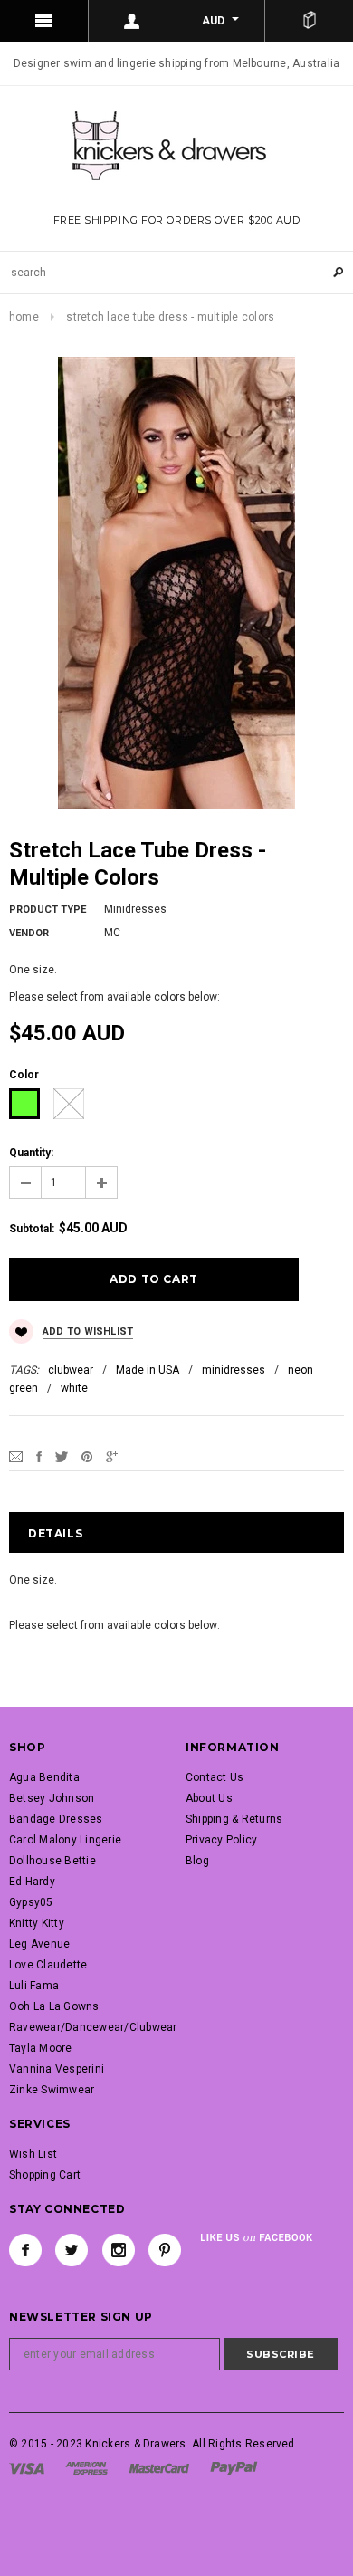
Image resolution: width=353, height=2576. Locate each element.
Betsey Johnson (52, 1798)
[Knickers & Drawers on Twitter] (72, 2250)
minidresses (234, 1370)
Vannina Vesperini (57, 2069)
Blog (197, 1861)
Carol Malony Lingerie (65, 1840)
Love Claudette (48, 1965)
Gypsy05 (31, 1902)
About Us (209, 1798)
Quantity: (31, 1153)
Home (24, 317)
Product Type (48, 910)
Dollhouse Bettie (52, 1861)
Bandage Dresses (56, 1819)
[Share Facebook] (39, 1456)
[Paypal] (234, 2467)
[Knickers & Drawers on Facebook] (25, 2250)
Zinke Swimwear (52, 2090)
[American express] (86, 2467)
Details (55, 1533)
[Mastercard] (159, 2467)
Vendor (29, 933)
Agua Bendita (44, 1777)
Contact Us (215, 1777)
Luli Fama (34, 1986)
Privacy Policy (221, 1840)
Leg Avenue (39, 1944)
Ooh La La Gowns (54, 2006)
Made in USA (148, 1370)
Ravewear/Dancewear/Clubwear (93, 2027)
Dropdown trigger (133, 21)
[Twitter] (62, 1456)
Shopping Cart (45, 2175)
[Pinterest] (87, 1456)
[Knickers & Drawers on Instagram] (119, 2250)
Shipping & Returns (234, 1819)
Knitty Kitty (37, 1923)
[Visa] (27, 2467)
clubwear (71, 1370)
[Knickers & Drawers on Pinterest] (165, 2250)
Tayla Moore (41, 2048)
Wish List (33, 2154)
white (74, 1388)
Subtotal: (32, 1229)
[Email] (16, 1456)
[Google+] (112, 1456)
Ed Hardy (32, 1882)
